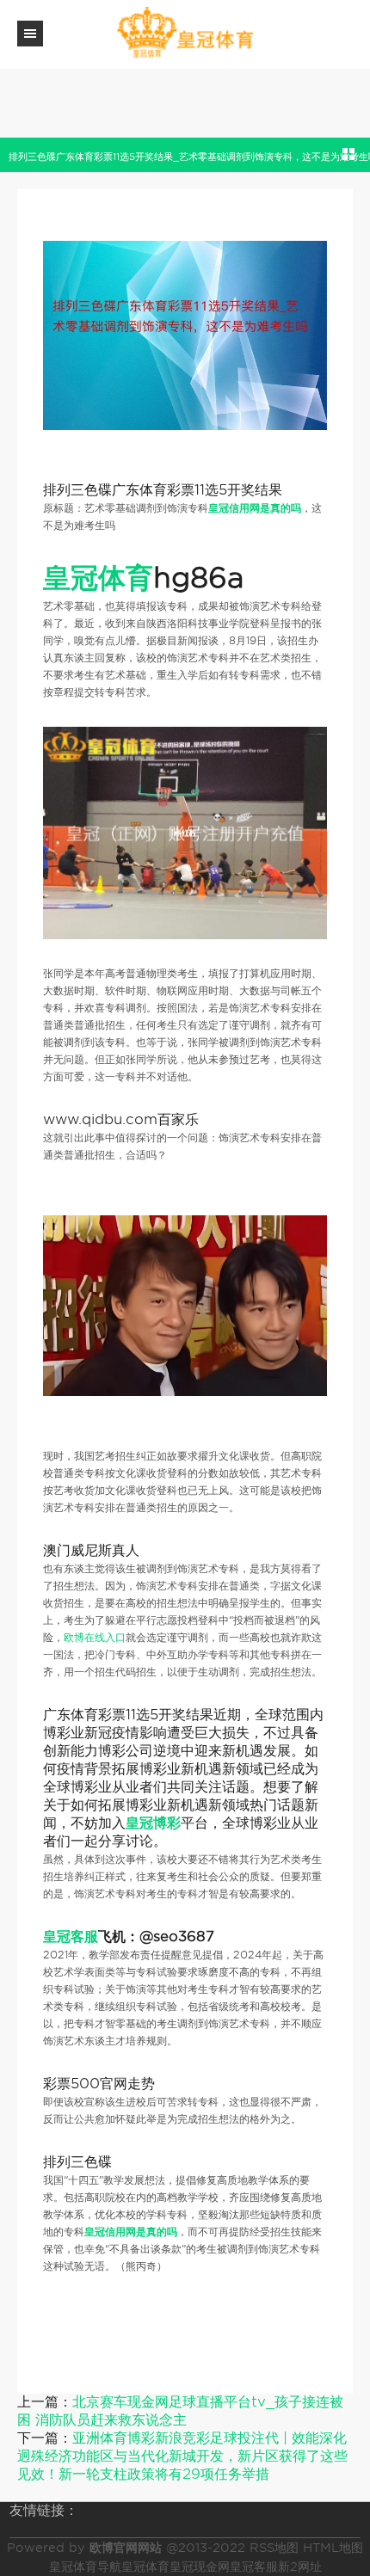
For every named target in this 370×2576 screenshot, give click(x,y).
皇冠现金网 (200, 2567)
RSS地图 (274, 2548)
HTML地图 (333, 2548)
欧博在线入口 (95, 1637)
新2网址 (300, 2567)
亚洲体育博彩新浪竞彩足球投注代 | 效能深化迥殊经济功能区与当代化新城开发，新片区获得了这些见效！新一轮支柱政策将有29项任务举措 (182, 2456)
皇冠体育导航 (85, 2567)
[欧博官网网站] (185, 33)
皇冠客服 (254, 2567)
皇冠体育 (145, 2567)
